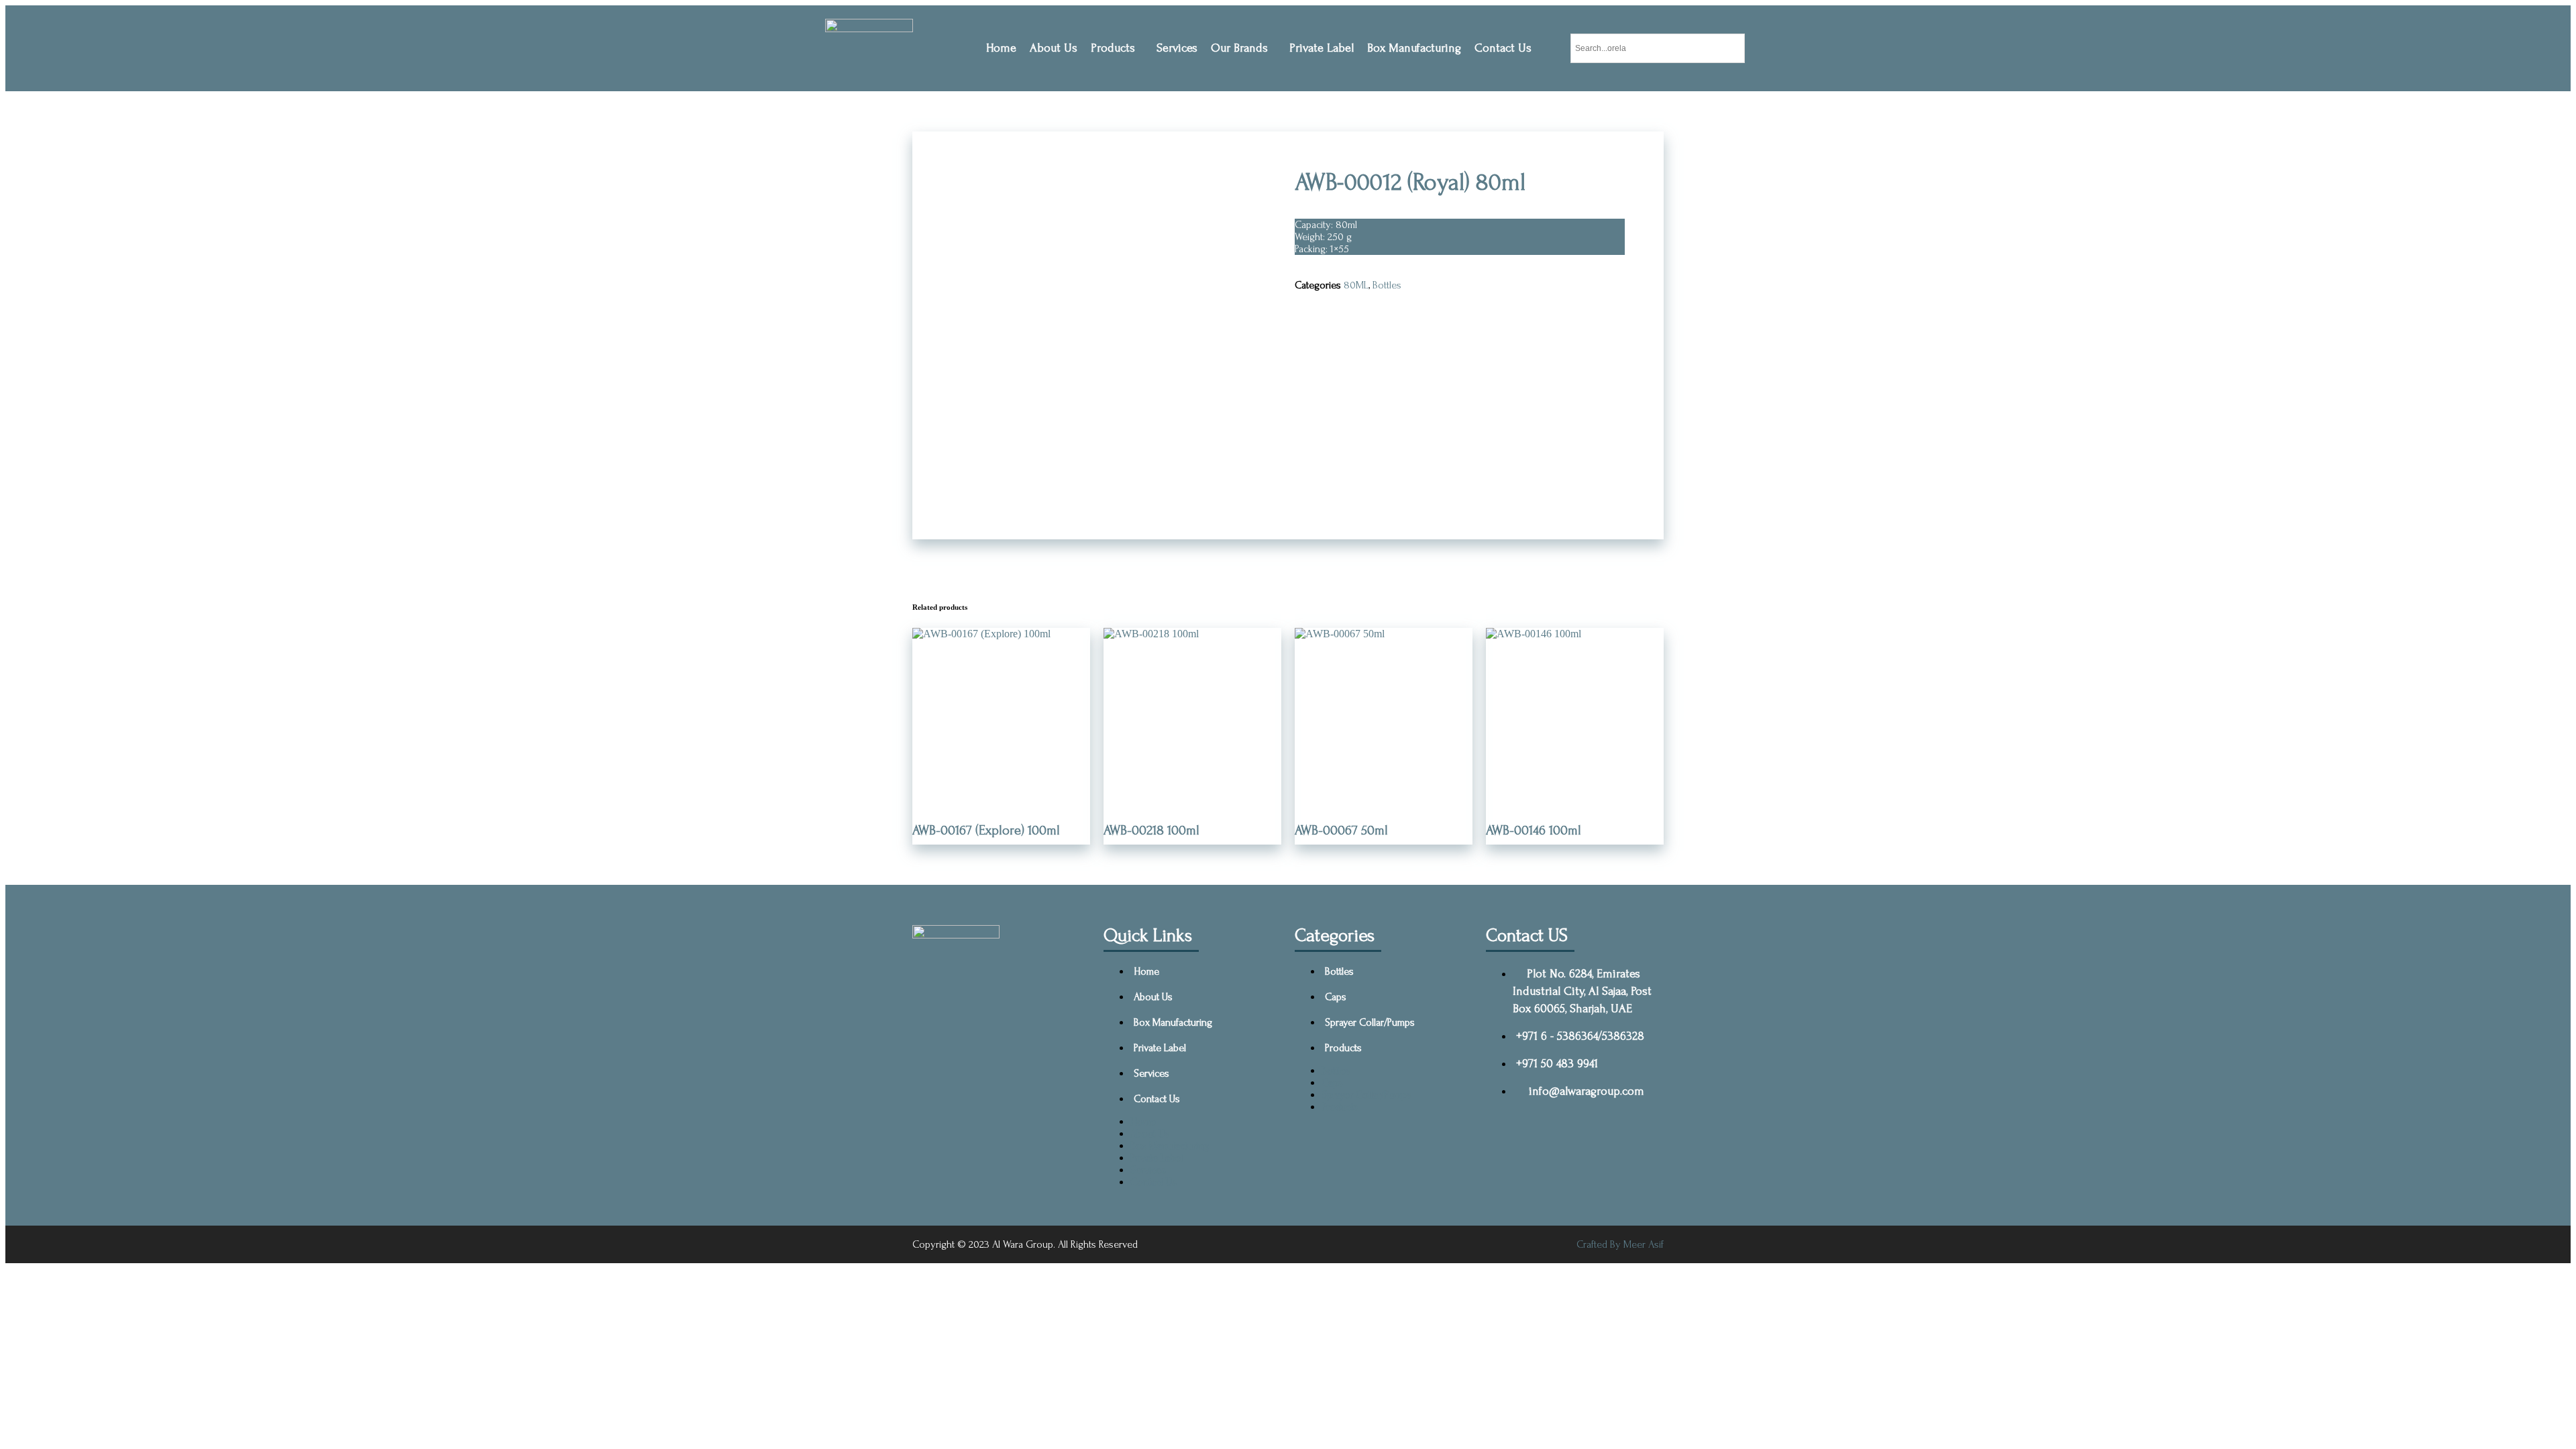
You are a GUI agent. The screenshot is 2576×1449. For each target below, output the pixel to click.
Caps (1336, 997)
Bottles (1387, 285)
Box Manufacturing (1414, 48)
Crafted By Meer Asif (1620, 1244)
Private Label (1322, 48)
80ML (1356, 285)
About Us (1054, 48)
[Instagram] (1055, 1030)
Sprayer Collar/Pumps (1370, 1022)
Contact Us (1503, 48)
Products (1113, 48)
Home (1001, 48)
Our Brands (1239, 48)
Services (1177, 48)
